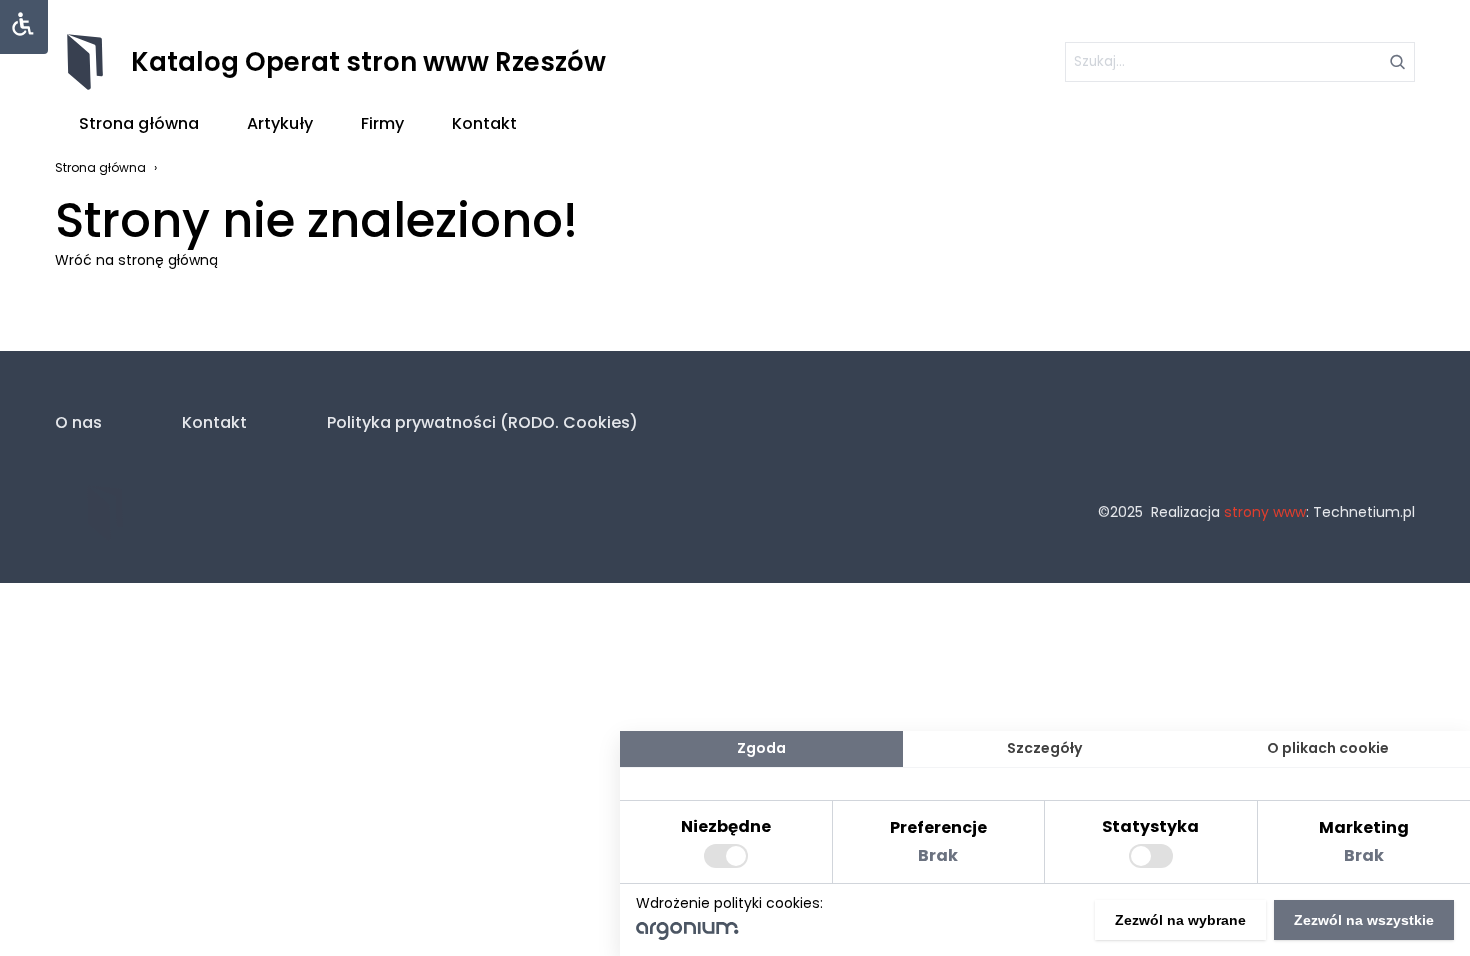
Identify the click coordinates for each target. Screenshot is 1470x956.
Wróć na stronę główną (136, 260)
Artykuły (280, 123)
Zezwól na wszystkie (1364, 920)
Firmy (382, 123)
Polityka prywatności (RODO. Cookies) (482, 422)
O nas (78, 422)
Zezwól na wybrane (1180, 920)
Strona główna (139, 123)
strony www (1265, 512)
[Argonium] (687, 935)
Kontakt (484, 123)
